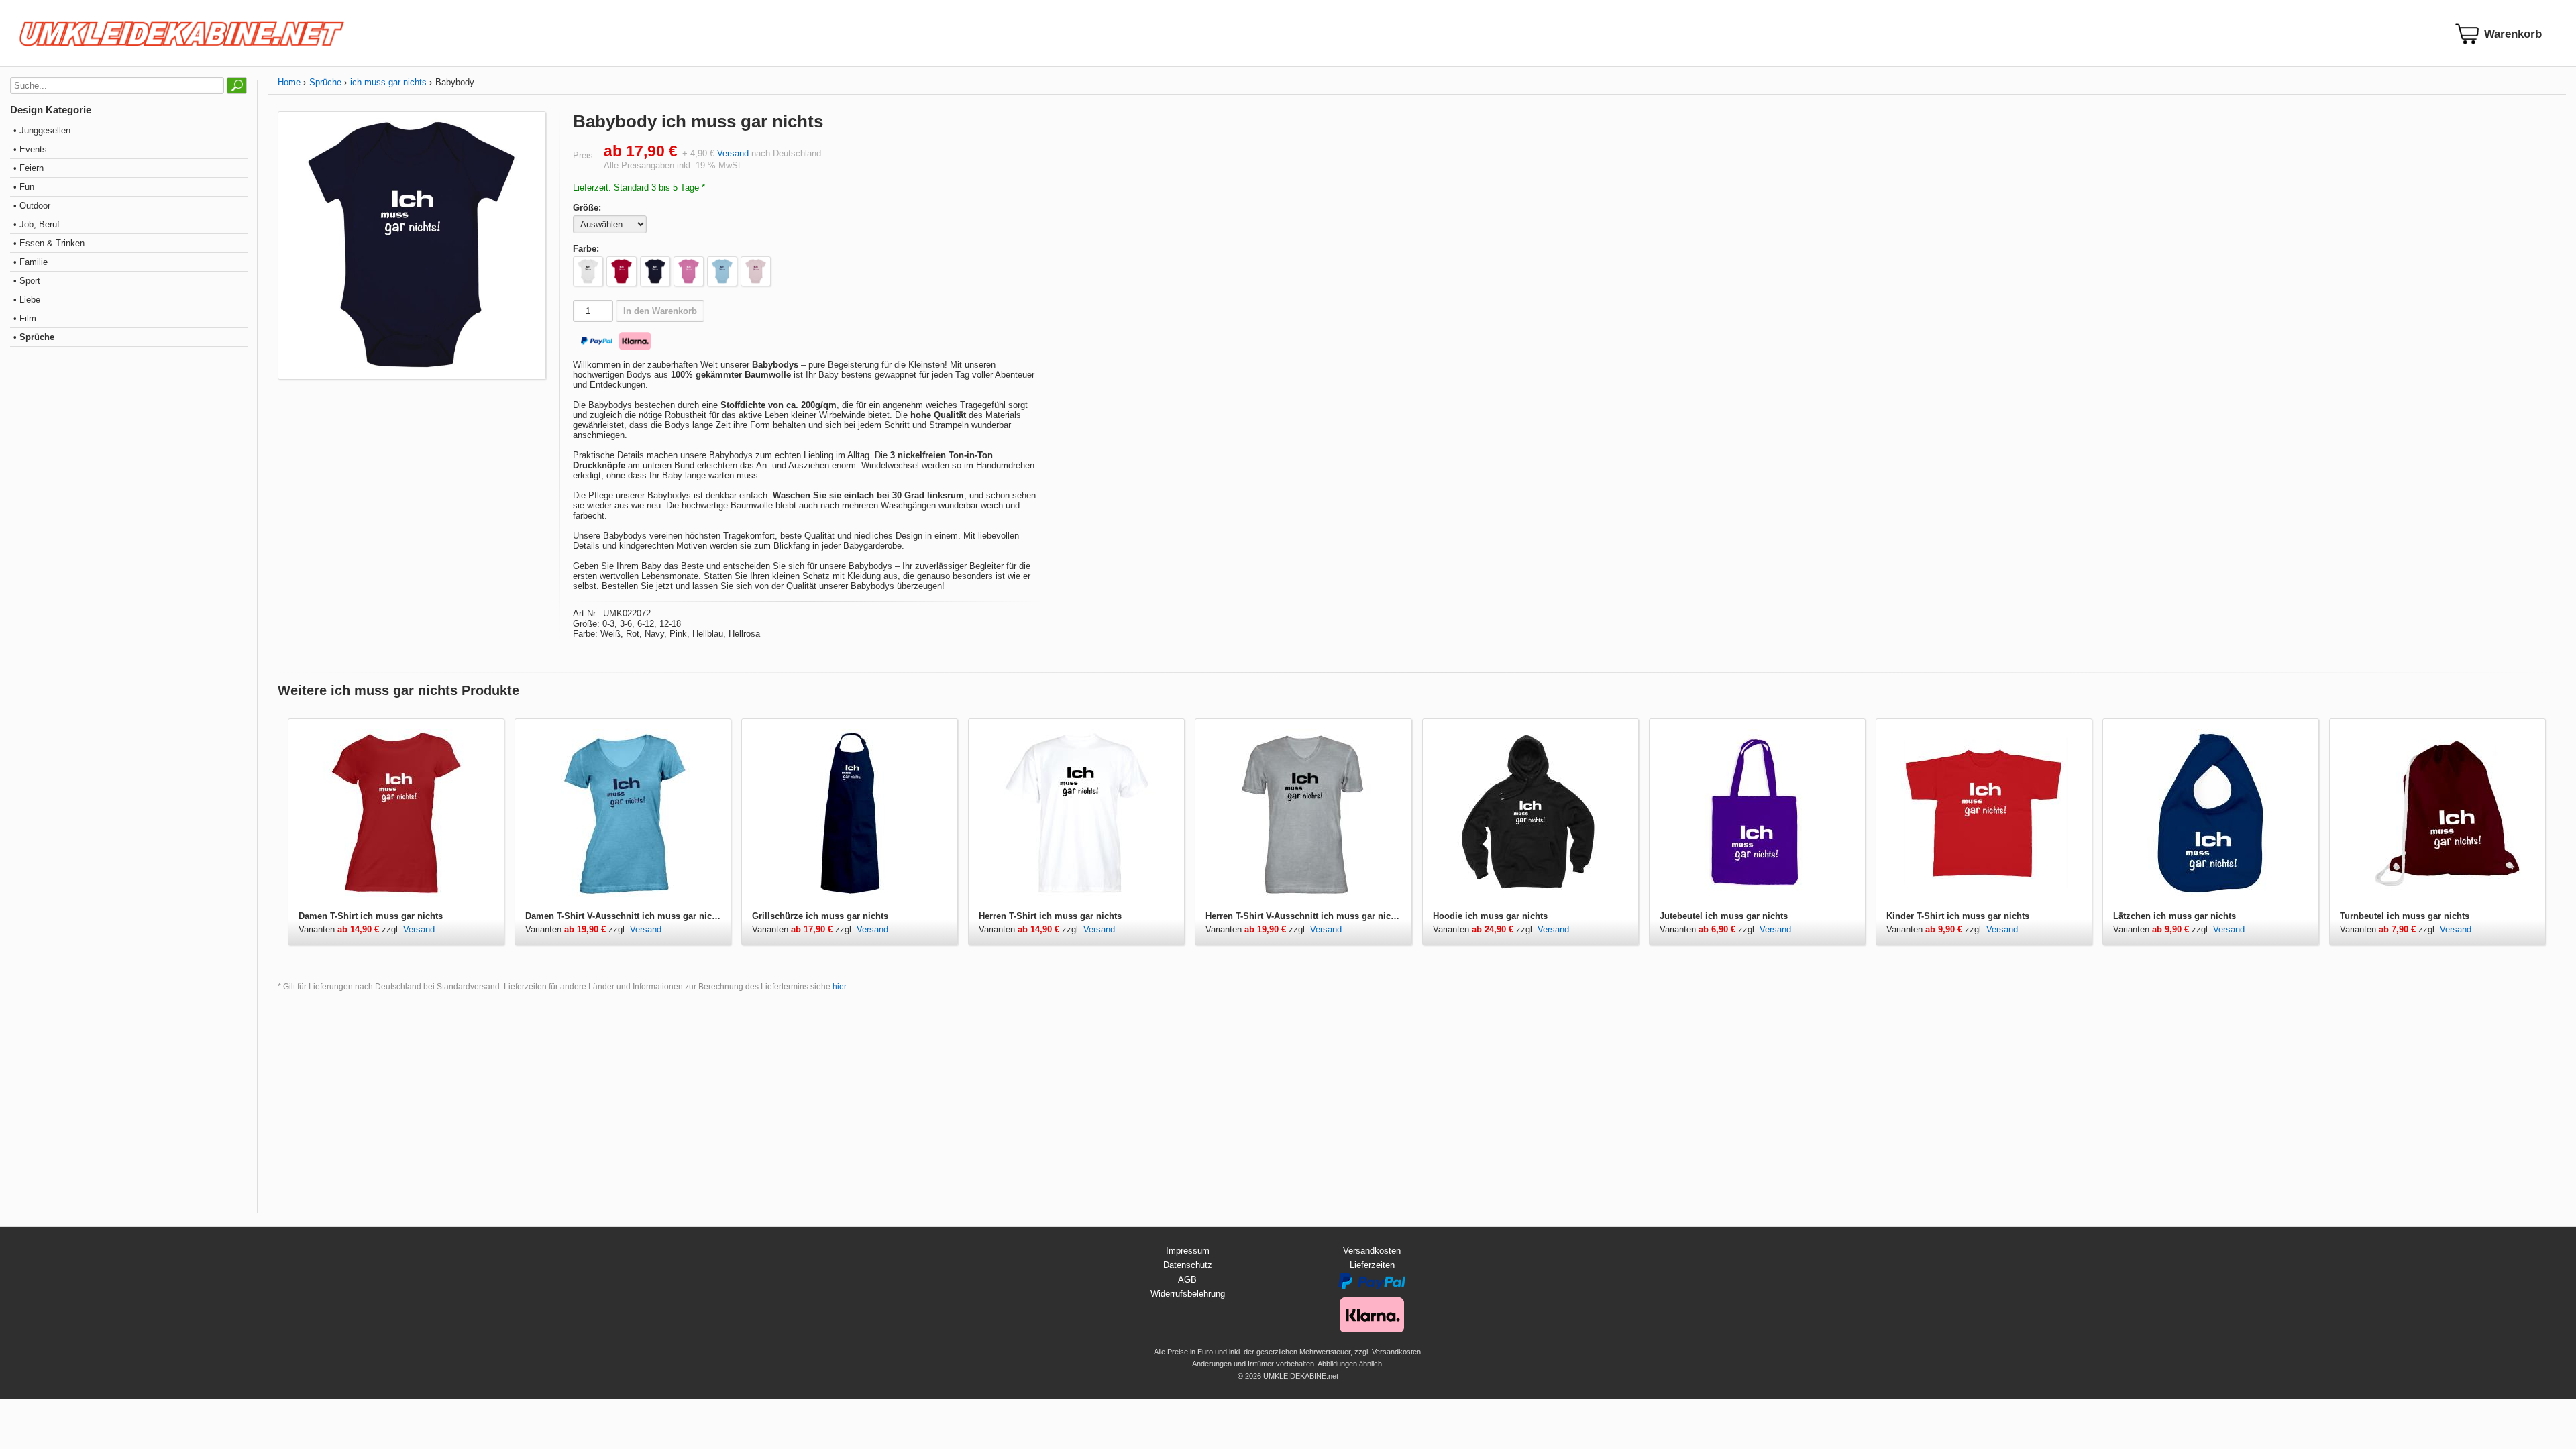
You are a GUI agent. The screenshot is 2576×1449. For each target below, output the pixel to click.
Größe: (587, 208)
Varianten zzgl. (351, 929)
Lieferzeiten (1372, 1265)
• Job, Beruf (37, 224)
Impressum (1188, 1251)
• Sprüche (34, 337)
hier (839, 987)
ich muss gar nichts (388, 82)
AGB (1187, 1280)
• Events (30, 149)
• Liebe (27, 300)
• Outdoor (32, 206)
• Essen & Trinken (49, 243)
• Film (25, 318)
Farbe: (586, 249)
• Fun (24, 187)
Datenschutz (1188, 1265)
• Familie (31, 262)
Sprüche (325, 82)
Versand (733, 153)
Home (289, 82)
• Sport (27, 281)
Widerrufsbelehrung (1188, 1294)
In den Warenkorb (660, 311)
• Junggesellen (42, 130)
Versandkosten (1372, 1251)
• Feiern (29, 168)
